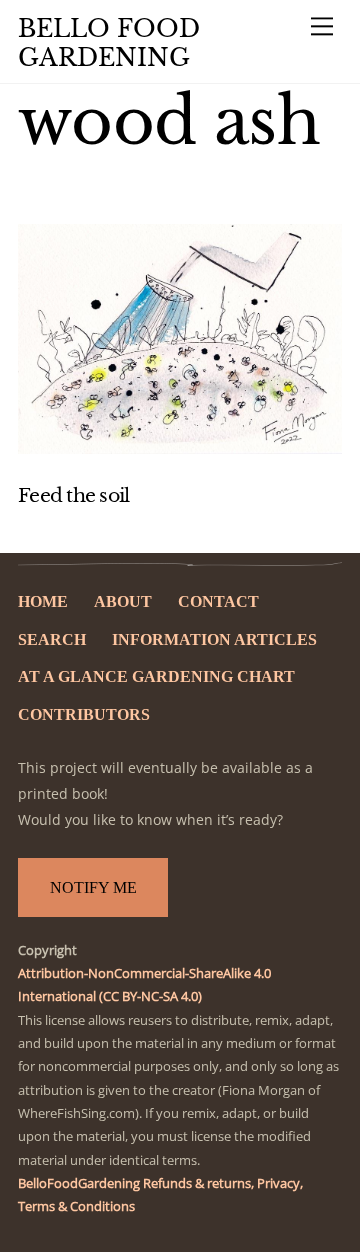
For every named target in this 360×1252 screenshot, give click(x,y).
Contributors (84, 714)
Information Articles (214, 639)
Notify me (93, 887)
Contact (218, 601)
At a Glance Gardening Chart (156, 676)
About (123, 601)
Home (43, 601)
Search (52, 639)
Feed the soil (73, 495)
